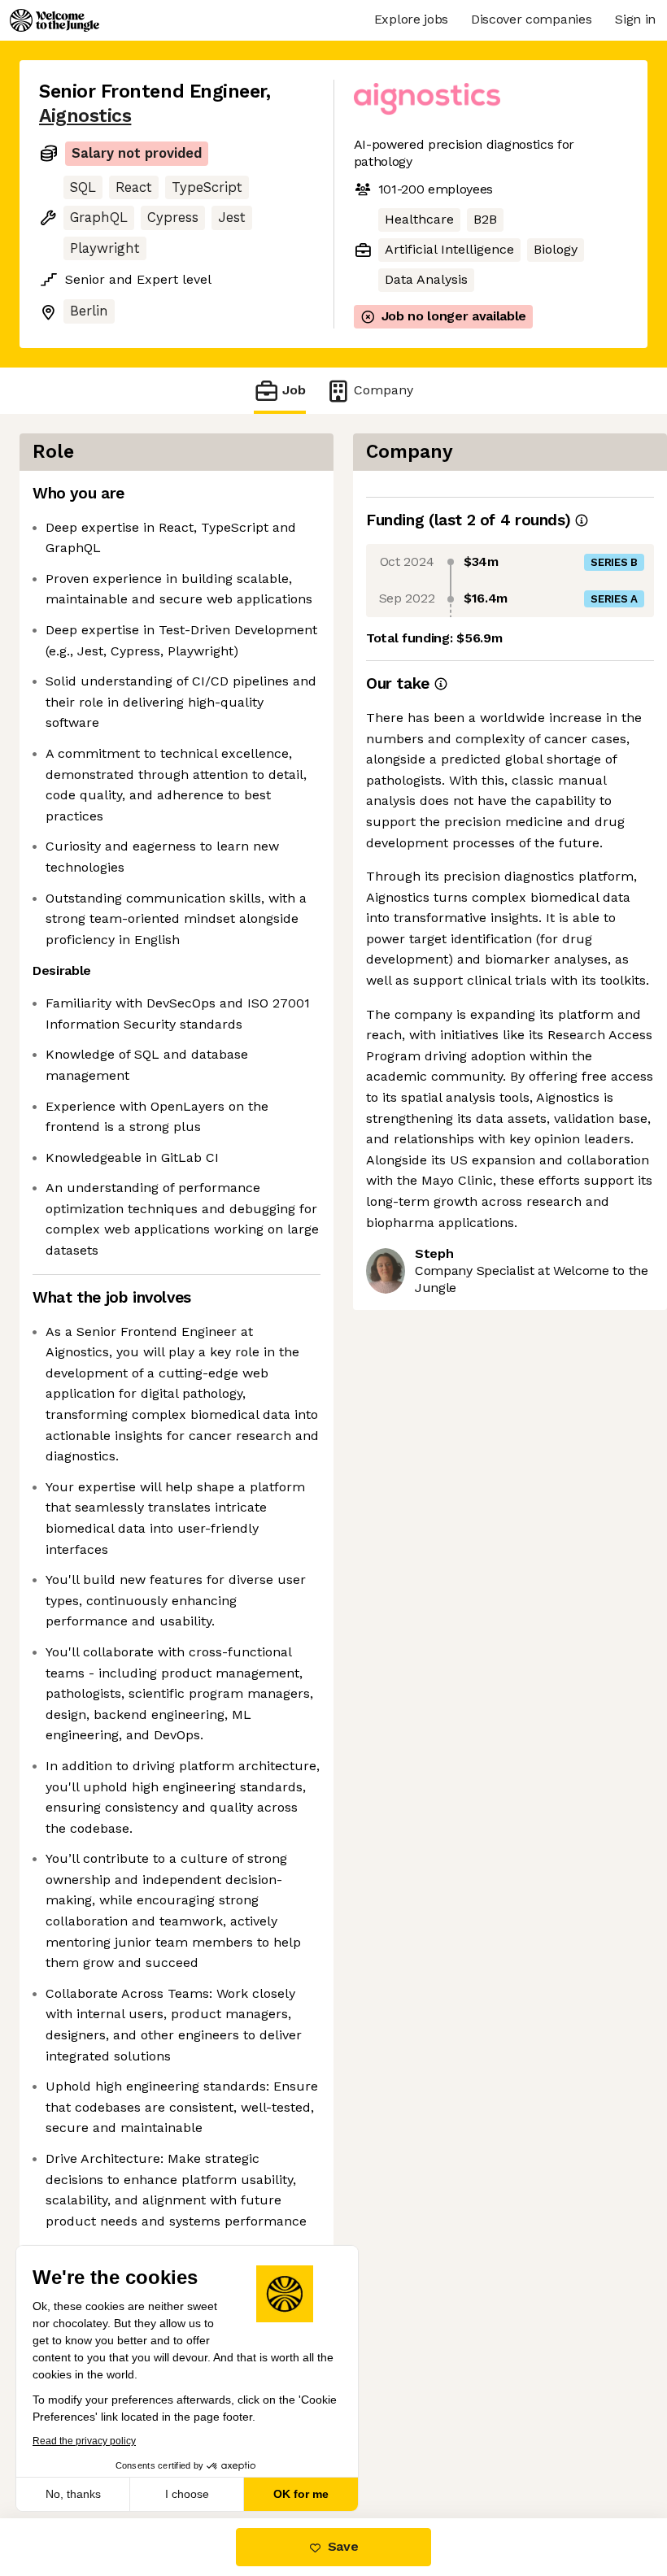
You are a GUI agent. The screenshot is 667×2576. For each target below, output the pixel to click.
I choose (187, 2494)
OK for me (301, 2494)
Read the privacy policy (84, 2441)
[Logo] (54, 20)
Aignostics (85, 116)
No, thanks (73, 2494)
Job (294, 390)
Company (384, 390)
